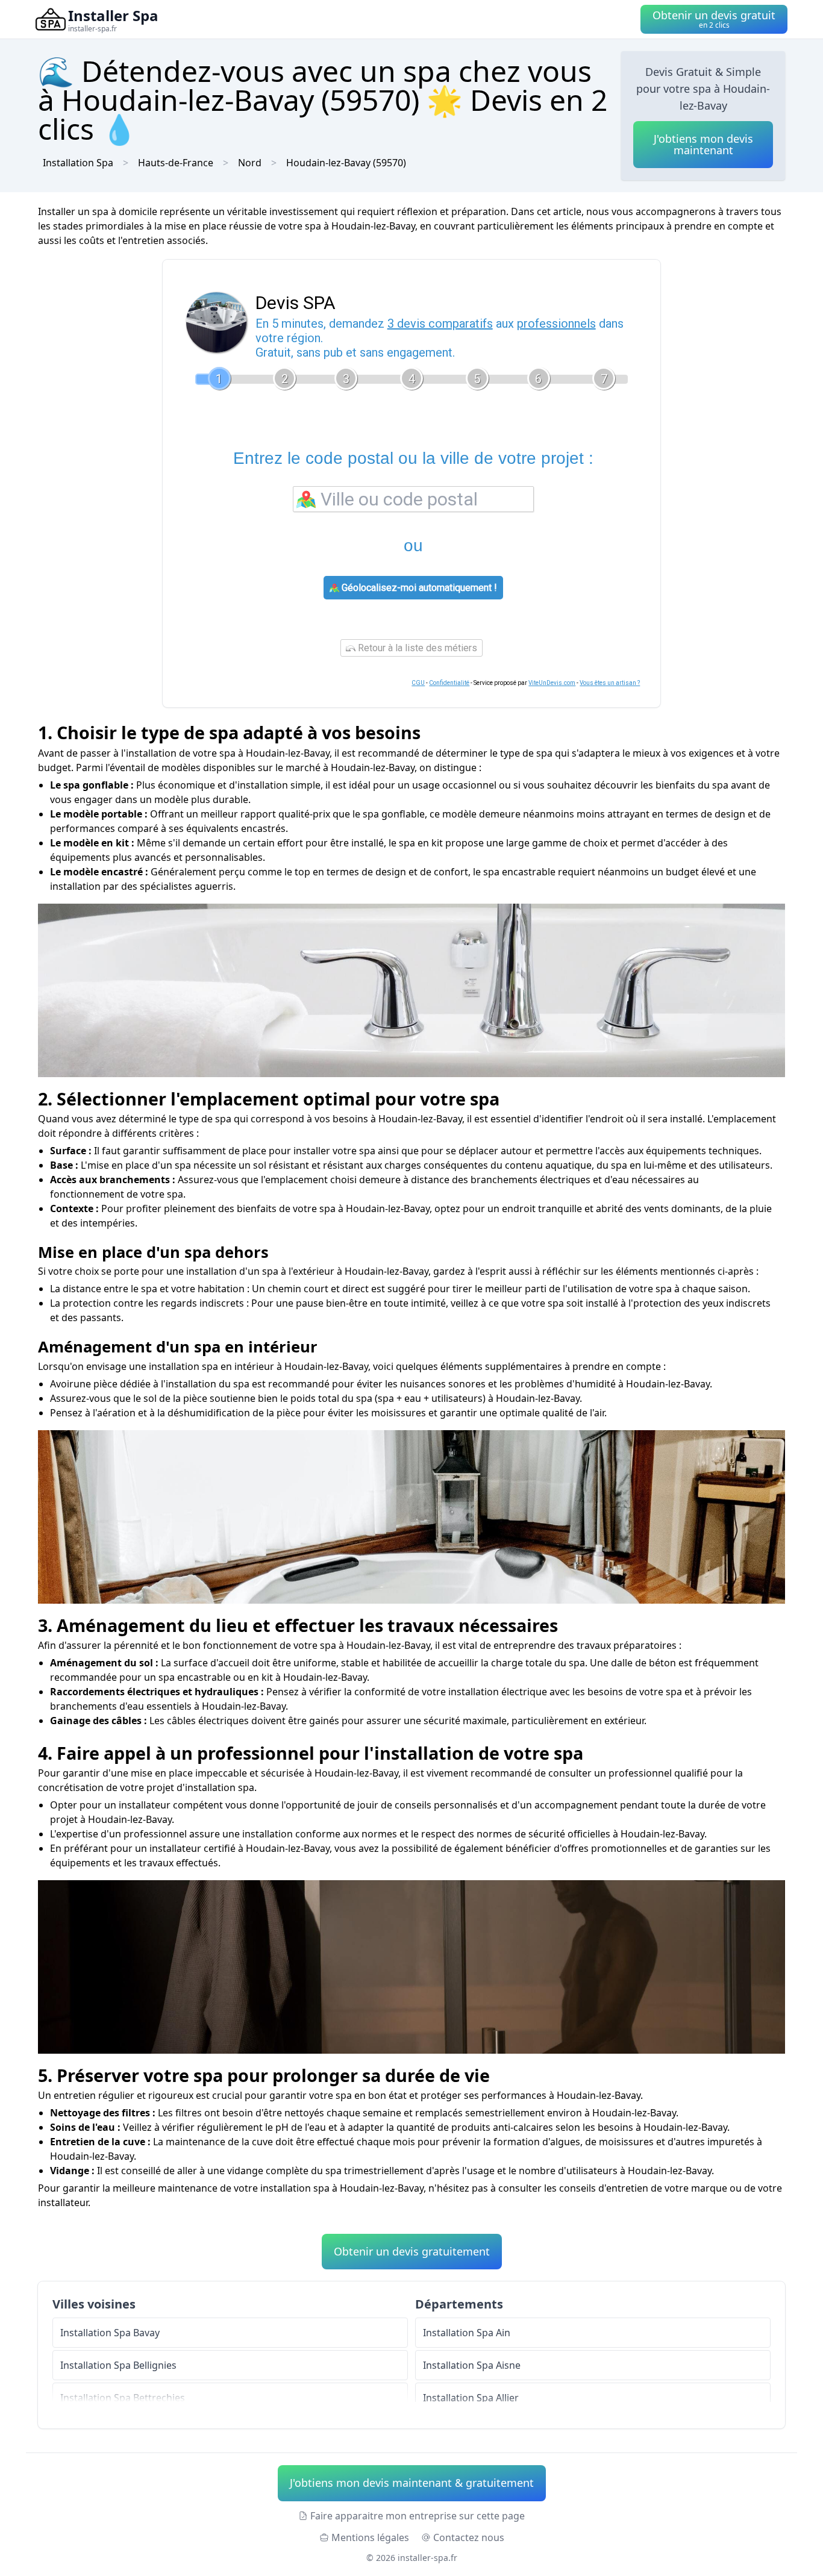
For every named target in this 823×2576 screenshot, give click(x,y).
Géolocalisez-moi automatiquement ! (418, 588)
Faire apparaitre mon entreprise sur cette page (418, 2516)
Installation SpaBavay (110, 2333)
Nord (250, 163)
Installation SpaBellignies (118, 2365)
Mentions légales (370, 2537)
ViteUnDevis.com (552, 683)
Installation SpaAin (467, 2333)
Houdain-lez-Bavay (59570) (346, 163)
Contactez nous (469, 2537)
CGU (418, 683)
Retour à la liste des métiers (416, 648)
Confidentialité (449, 683)
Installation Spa (78, 163)
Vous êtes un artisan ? (610, 683)
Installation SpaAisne (472, 2365)
